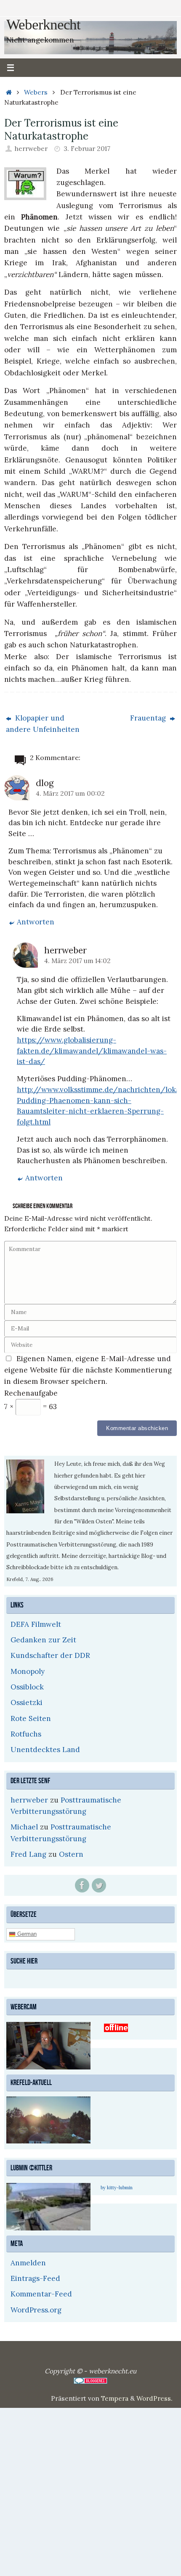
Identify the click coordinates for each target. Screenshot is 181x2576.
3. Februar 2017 (87, 149)
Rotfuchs (26, 1734)
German (26, 1933)
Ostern (71, 1854)
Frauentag (149, 718)
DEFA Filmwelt (36, 1624)
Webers (36, 92)
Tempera (115, 2397)
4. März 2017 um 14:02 (77, 961)
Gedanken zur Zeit (43, 1640)
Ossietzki (27, 1702)
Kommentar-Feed (41, 2293)
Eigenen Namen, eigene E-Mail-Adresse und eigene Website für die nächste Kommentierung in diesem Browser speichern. (88, 1370)
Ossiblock (27, 1687)
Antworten (36, 922)
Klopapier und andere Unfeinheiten (43, 724)
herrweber (31, 149)
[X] (99, 1885)
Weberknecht (43, 25)
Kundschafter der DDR (50, 1655)
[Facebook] (82, 1885)
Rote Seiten (31, 1718)
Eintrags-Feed (35, 2277)
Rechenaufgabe (31, 1393)
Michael (24, 1827)
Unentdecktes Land (45, 1750)
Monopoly (28, 1671)
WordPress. (154, 2397)
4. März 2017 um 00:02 (70, 793)
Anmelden (28, 2262)
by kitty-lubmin (117, 2187)
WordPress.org (36, 2309)
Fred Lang (28, 1854)
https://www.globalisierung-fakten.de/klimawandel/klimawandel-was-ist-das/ (92, 1051)
